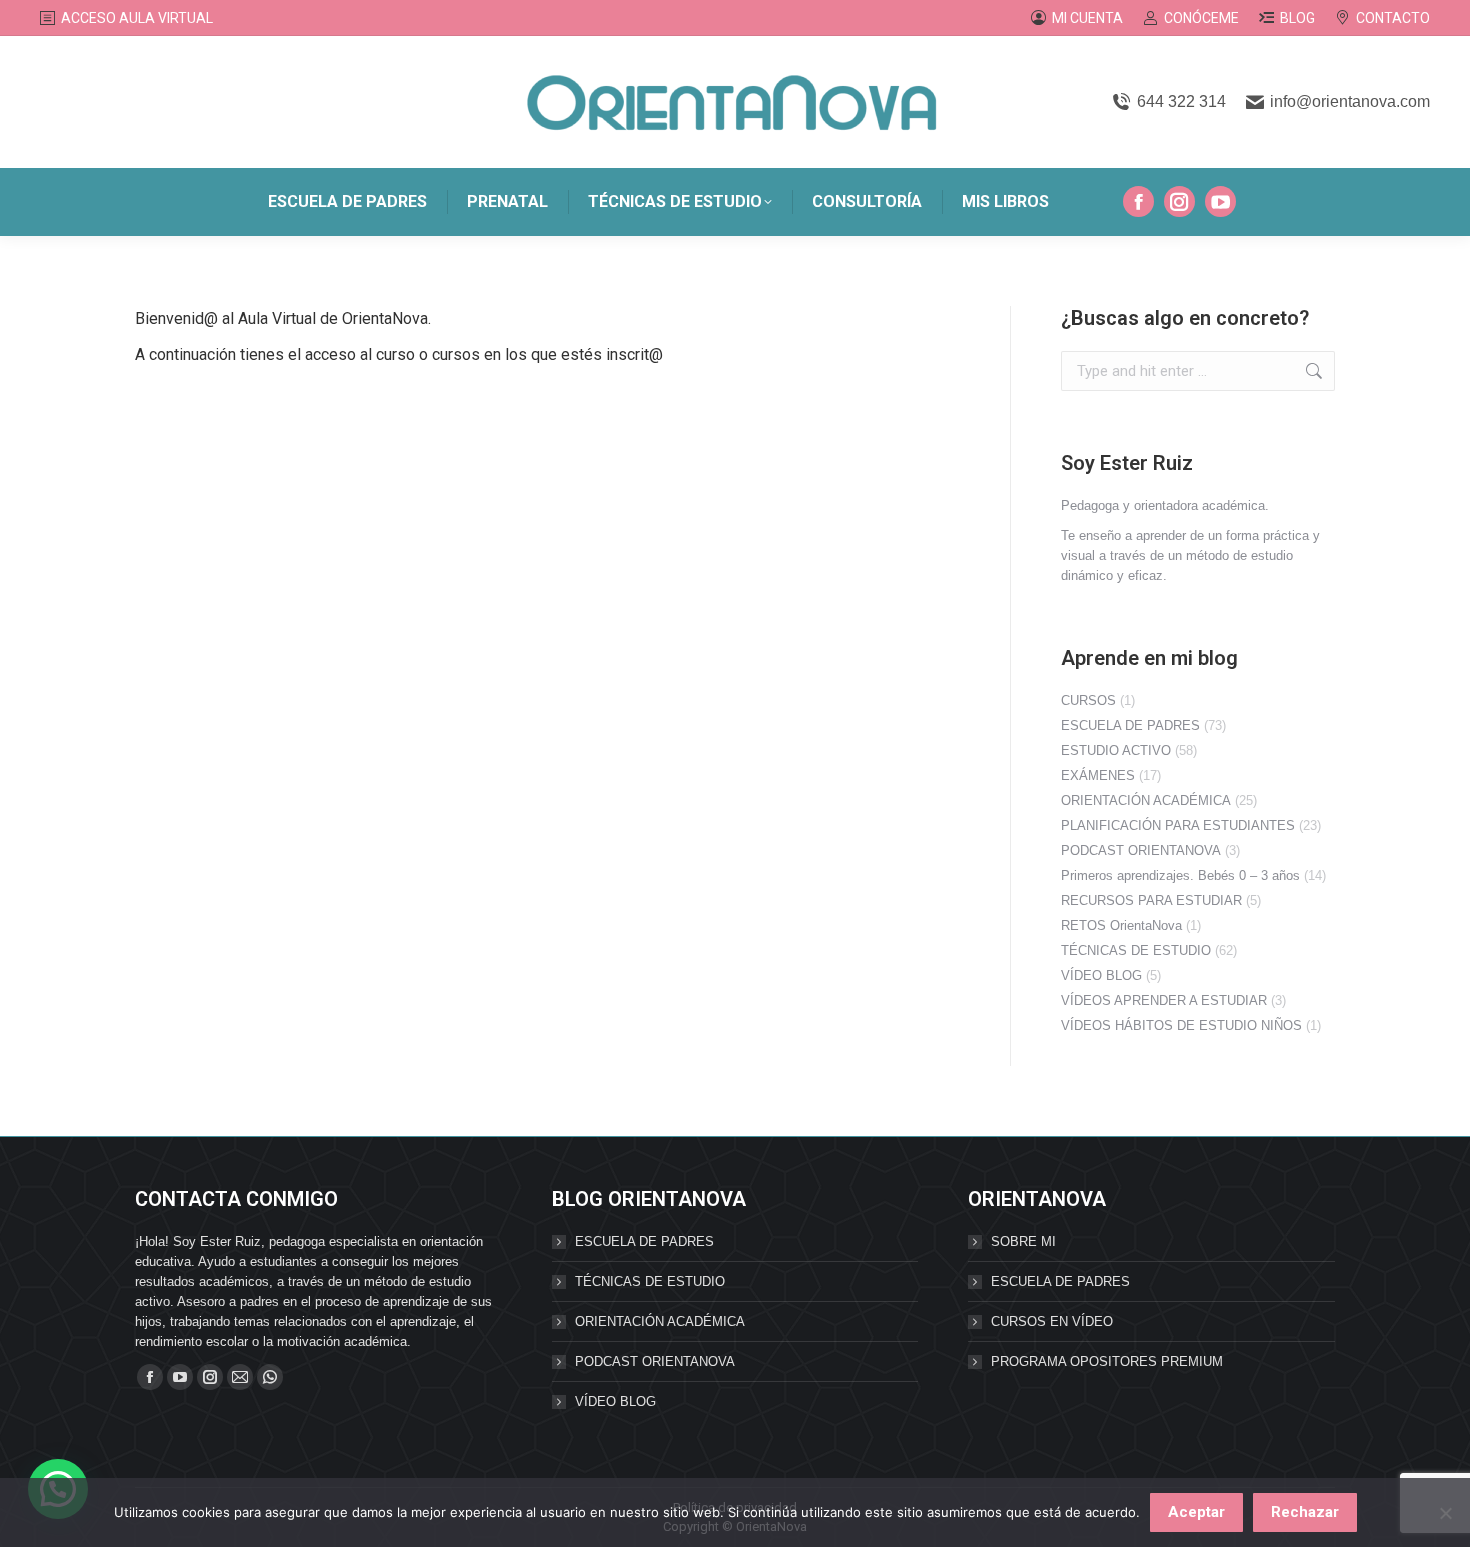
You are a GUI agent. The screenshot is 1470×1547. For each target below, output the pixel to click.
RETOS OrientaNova (1121, 925)
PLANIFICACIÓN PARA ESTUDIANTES (1178, 825)
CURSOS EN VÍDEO (1052, 1321)
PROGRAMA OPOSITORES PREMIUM (1107, 1361)
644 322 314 (1181, 101)
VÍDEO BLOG (1101, 975)
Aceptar (1196, 1512)
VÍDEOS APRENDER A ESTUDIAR (1164, 1000)
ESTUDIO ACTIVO (1116, 750)
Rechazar (1305, 1512)
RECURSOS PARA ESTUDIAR (1151, 900)
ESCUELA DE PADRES (1130, 725)
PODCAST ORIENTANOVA (1141, 850)
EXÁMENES (1098, 775)
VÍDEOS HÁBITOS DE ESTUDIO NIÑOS (1181, 1025)
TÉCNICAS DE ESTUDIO (1136, 950)
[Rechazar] (1445, 1513)
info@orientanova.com (1350, 101)
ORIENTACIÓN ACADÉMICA (1146, 800)
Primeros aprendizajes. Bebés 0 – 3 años (1180, 875)
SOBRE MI (1023, 1241)
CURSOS (1088, 700)
